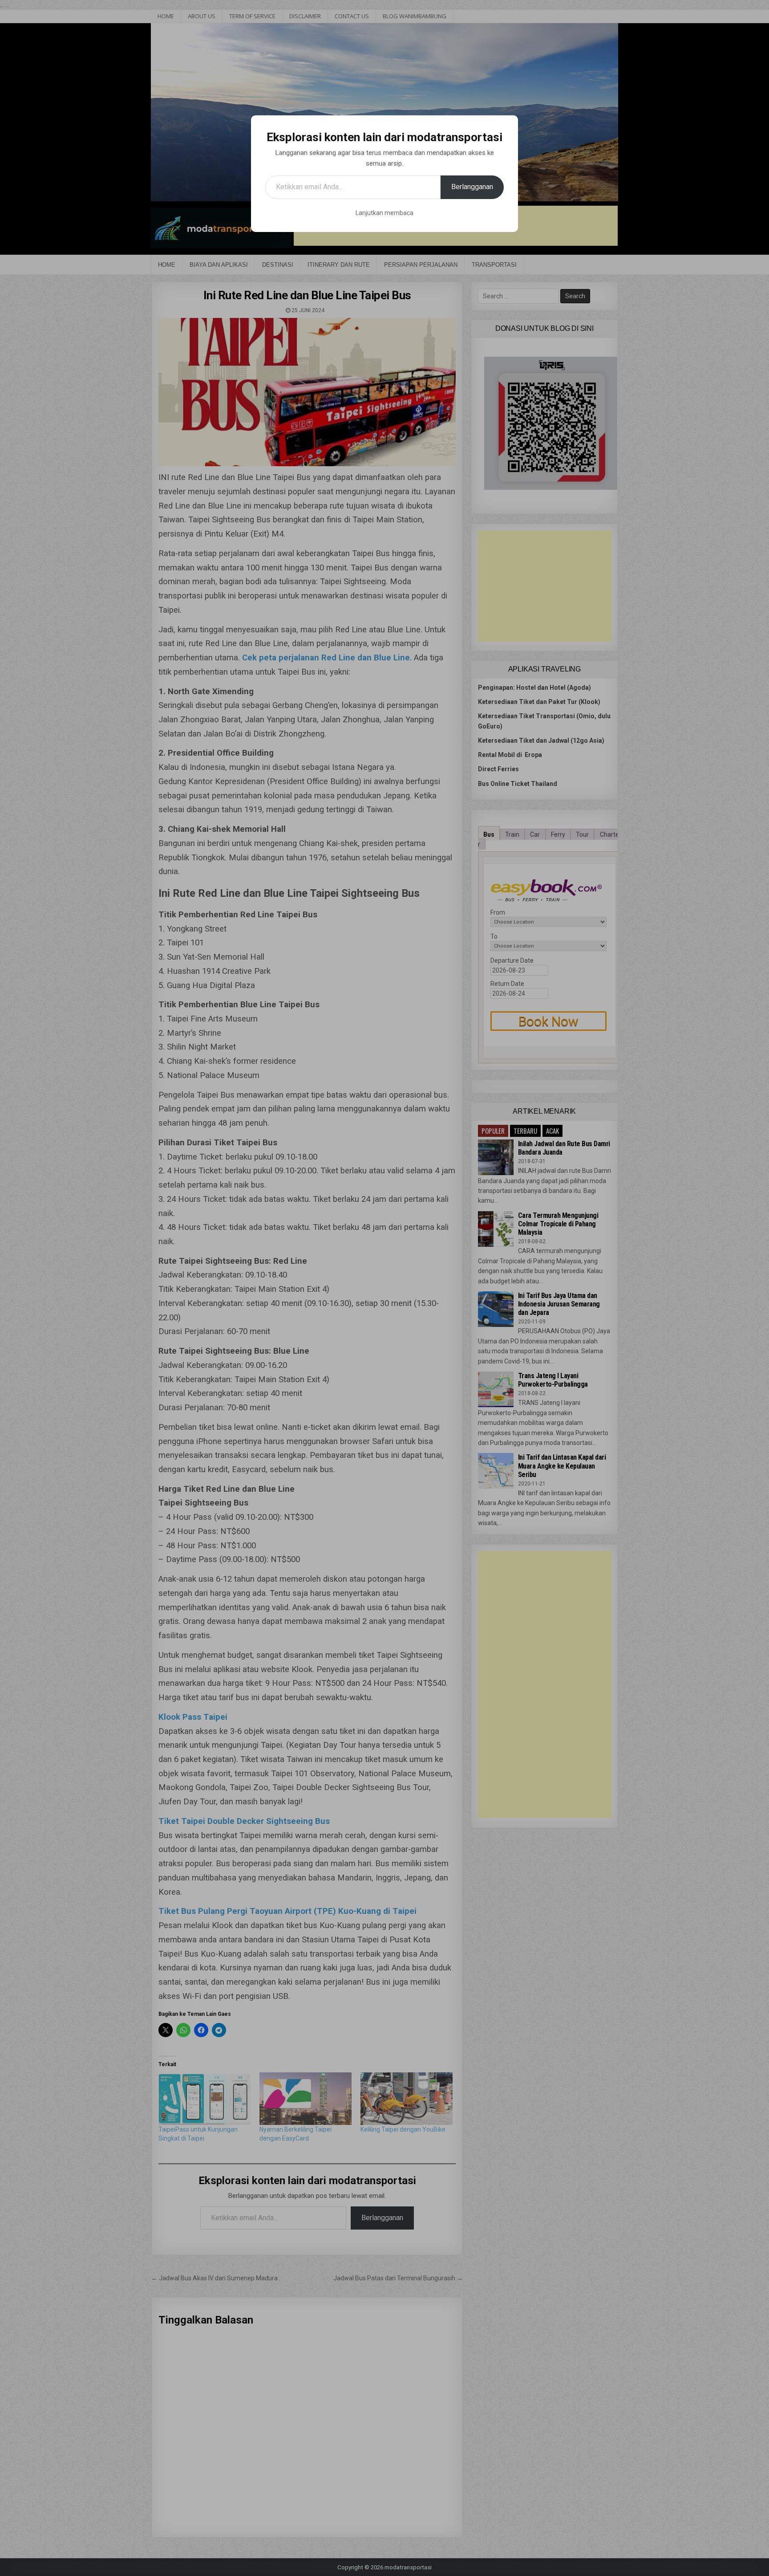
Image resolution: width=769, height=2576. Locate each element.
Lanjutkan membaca (384, 213)
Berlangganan (472, 187)
